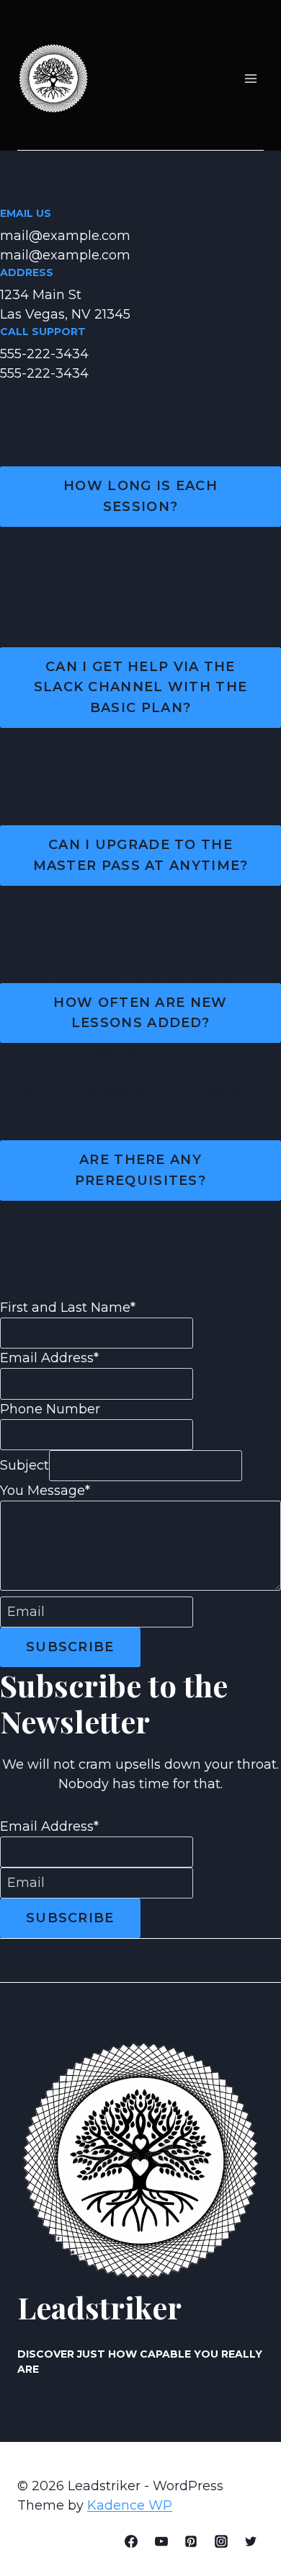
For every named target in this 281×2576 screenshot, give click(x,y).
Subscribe (70, 1647)
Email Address (49, 1358)
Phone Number (50, 1409)
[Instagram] (221, 2541)
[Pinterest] (191, 2541)
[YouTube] (161, 2541)
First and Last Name (68, 1307)
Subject (24, 1465)
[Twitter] (251, 2541)
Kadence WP (130, 2505)
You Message (45, 1491)
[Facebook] (131, 2541)
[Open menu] (250, 79)
